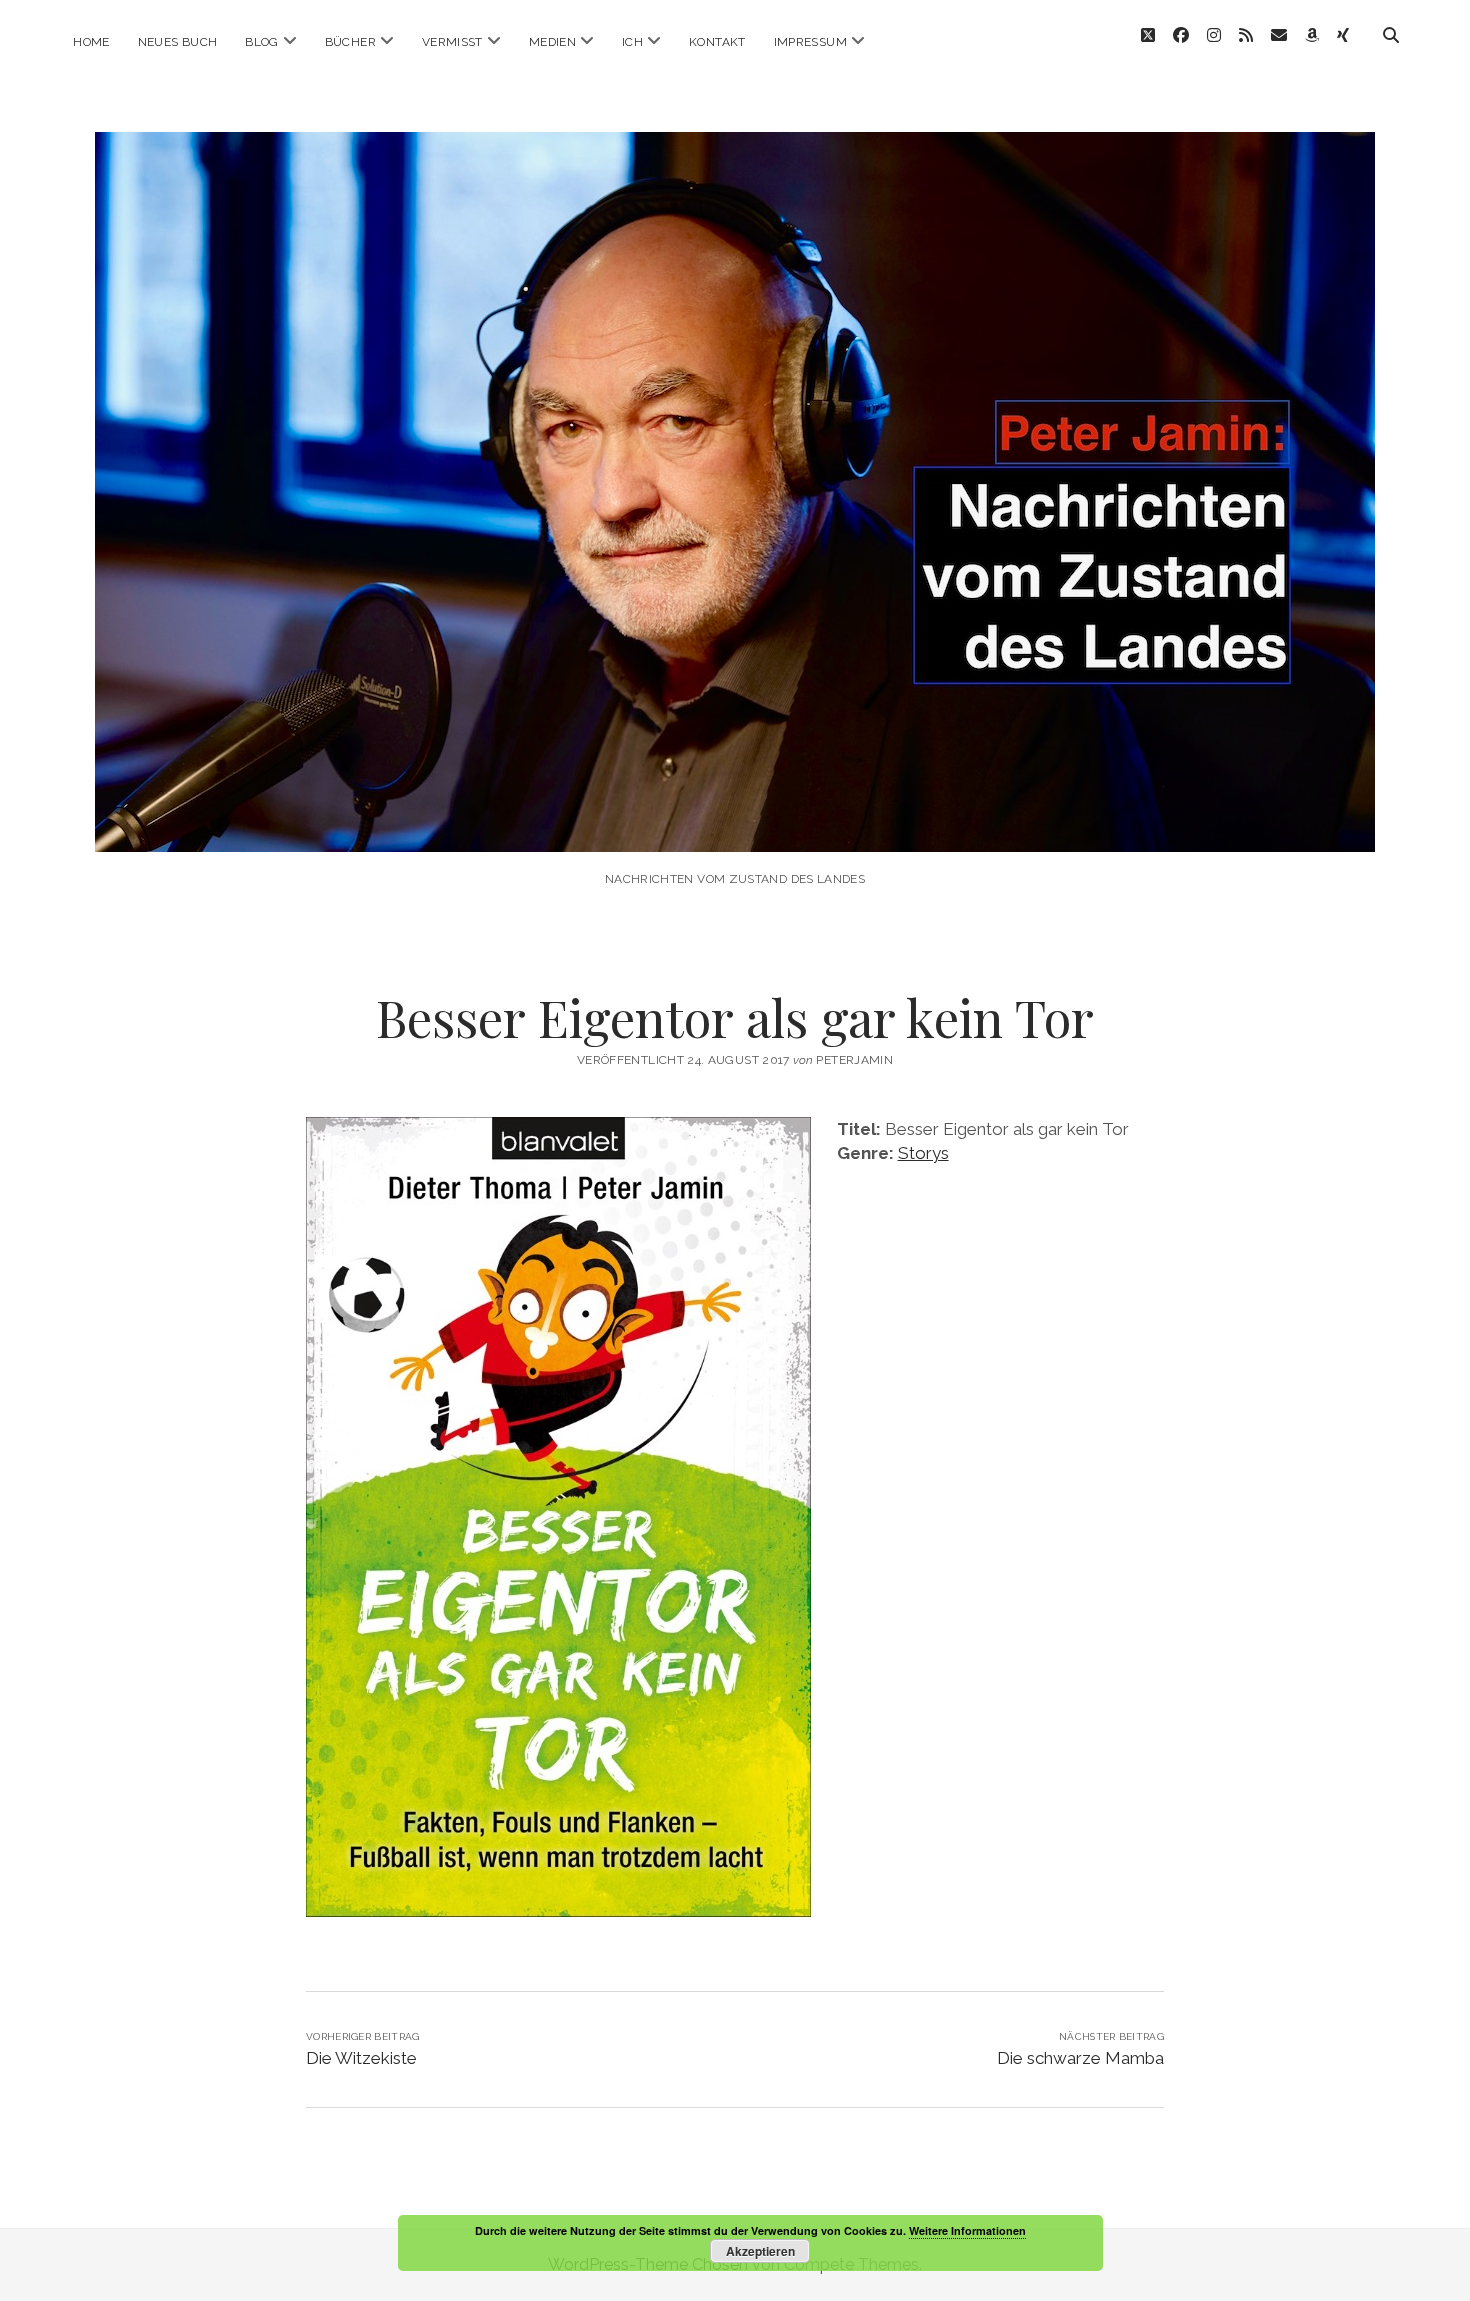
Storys (923, 1153)
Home (91, 42)
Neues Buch (178, 42)
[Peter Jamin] (735, 824)
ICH (632, 42)
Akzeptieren (760, 2251)
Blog (261, 42)
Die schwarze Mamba (1080, 2058)
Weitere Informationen (967, 2230)
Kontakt (717, 42)
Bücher (350, 42)
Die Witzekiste (361, 2058)
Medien (552, 42)
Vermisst (452, 42)
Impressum (810, 42)
